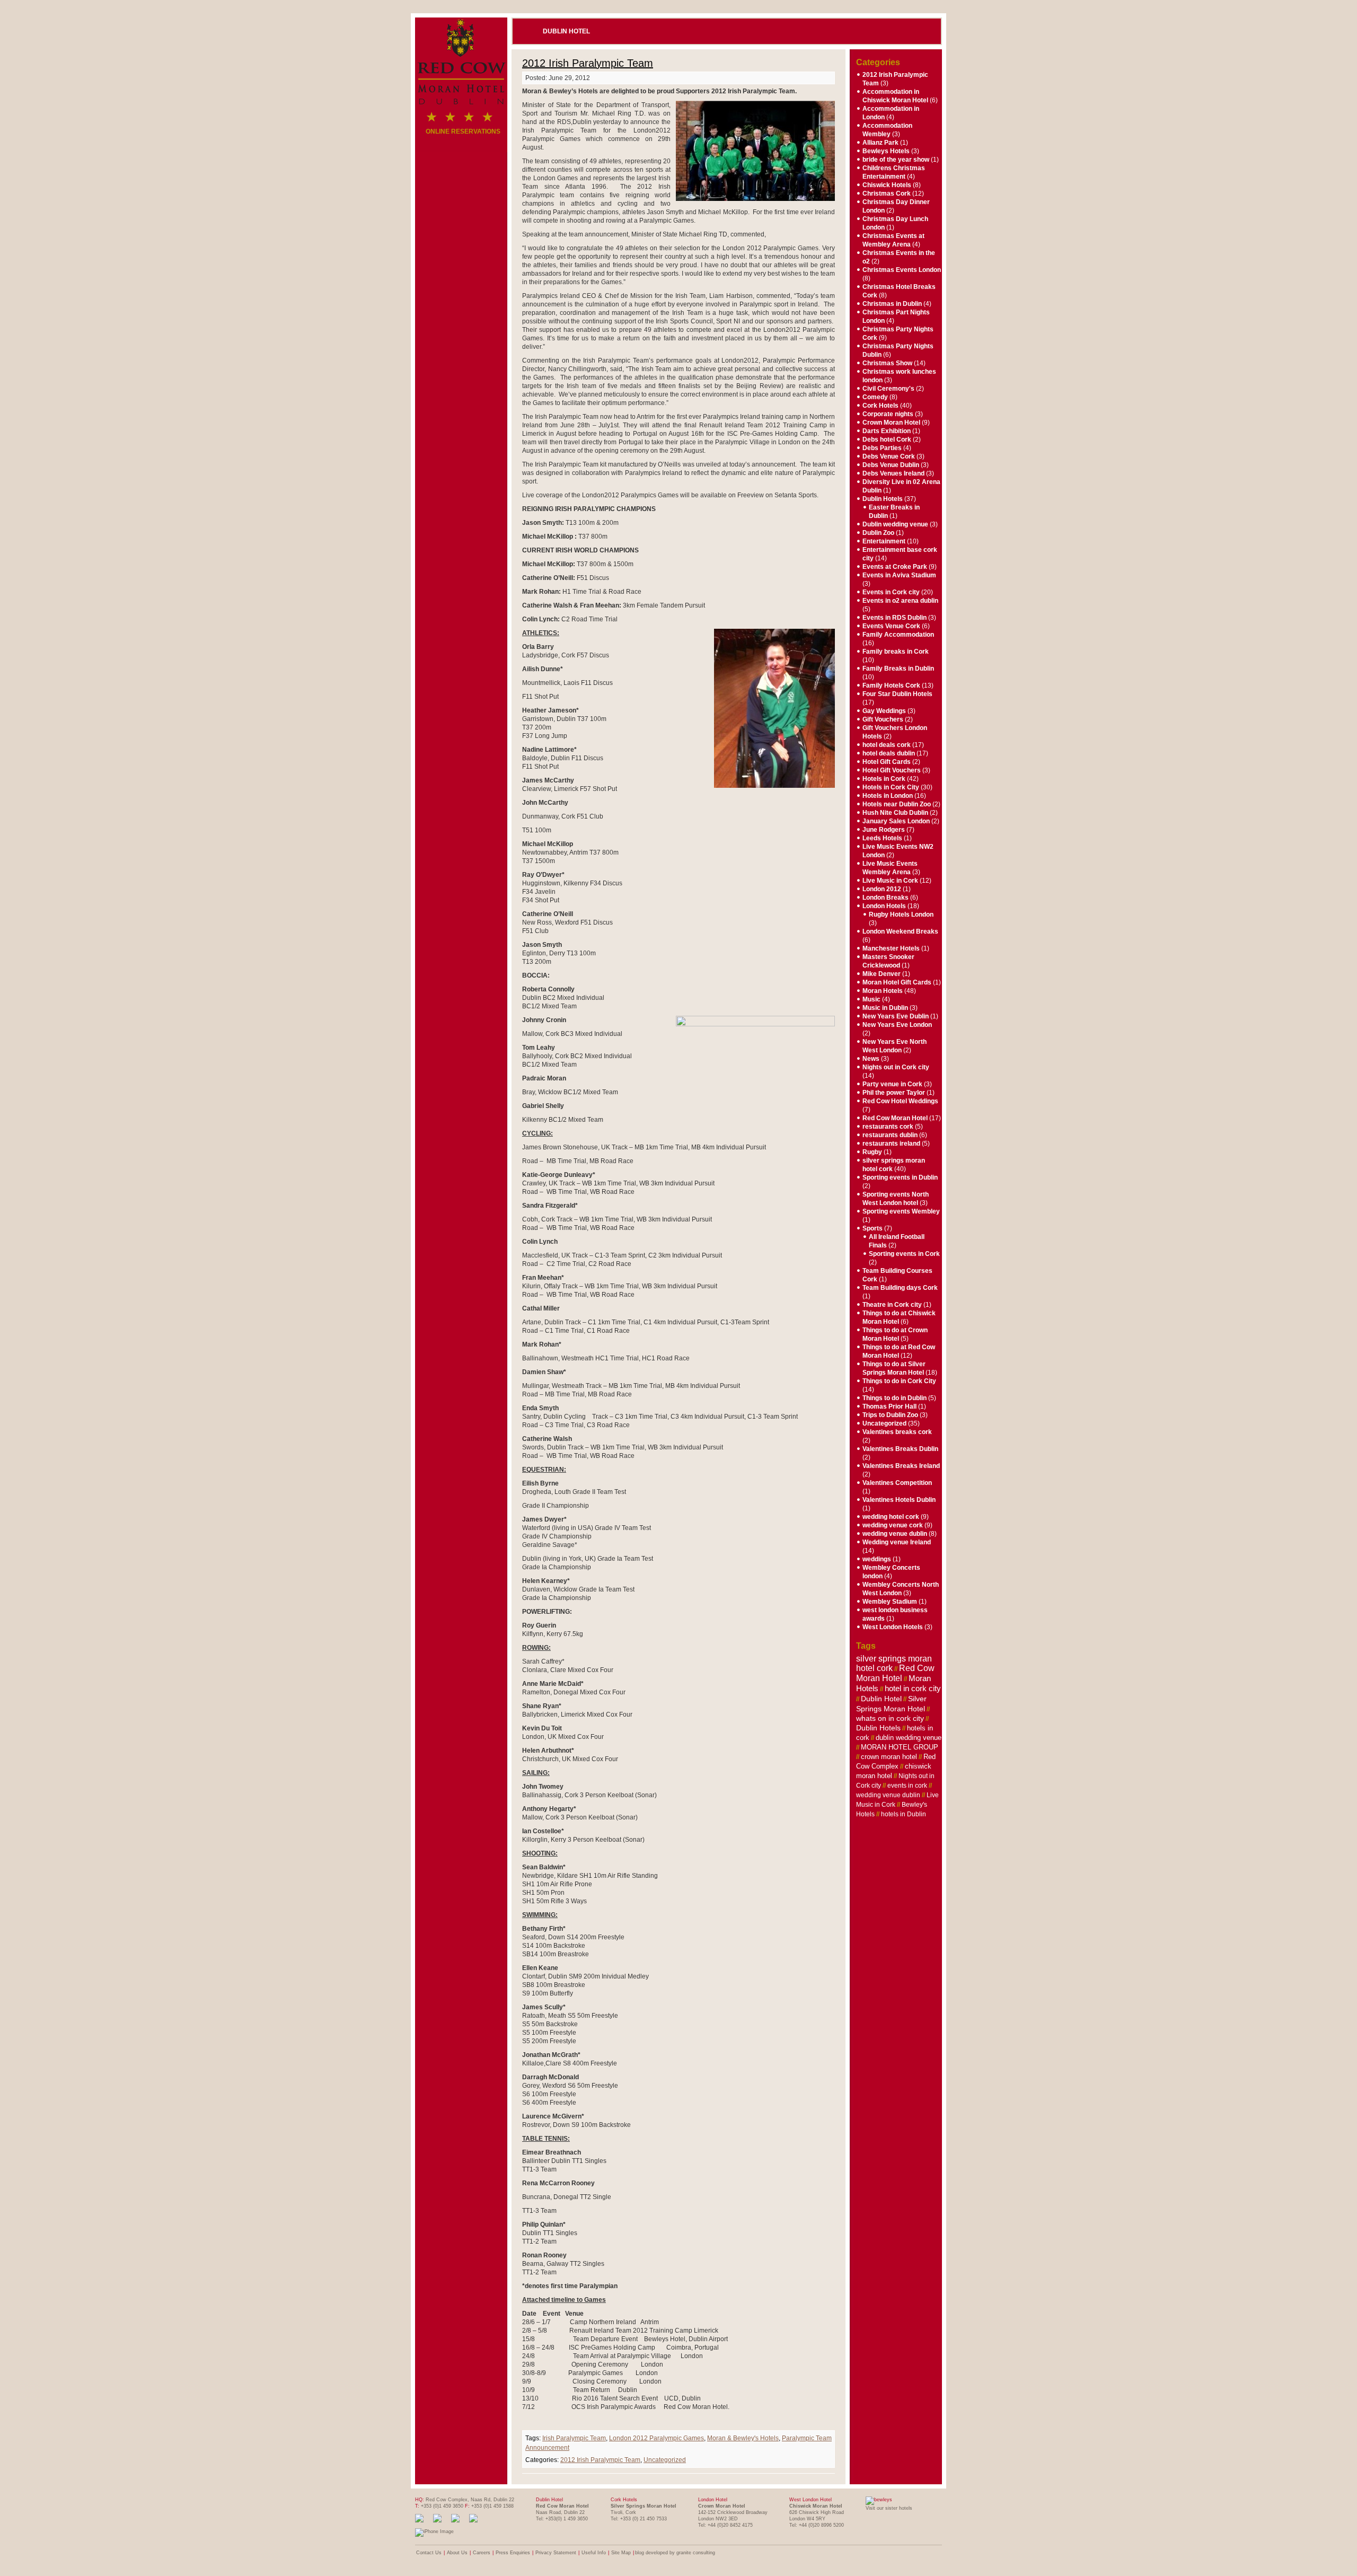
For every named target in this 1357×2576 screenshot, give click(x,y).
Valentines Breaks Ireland (901, 1466)
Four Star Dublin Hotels (897, 694)
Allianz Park (880, 143)
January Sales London (896, 821)
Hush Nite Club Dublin (895, 813)
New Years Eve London (897, 1025)
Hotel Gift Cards (887, 762)
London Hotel (713, 2500)
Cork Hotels (880, 406)
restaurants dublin (890, 1135)
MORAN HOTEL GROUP (900, 1747)
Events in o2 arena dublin (900, 601)
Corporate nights (888, 414)
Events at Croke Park (895, 567)
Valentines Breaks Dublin (900, 1449)
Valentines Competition (897, 1483)
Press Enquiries (513, 2553)
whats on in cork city (890, 1718)
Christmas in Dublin (892, 304)
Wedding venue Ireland (897, 1542)
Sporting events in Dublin (900, 1177)
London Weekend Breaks (900, 931)
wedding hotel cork (891, 1517)
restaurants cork (888, 1127)
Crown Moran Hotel (891, 423)
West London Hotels (893, 1627)
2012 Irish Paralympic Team (588, 63)
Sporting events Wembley (901, 1211)
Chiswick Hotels (887, 185)
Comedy (875, 397)
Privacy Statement (556, 2553)
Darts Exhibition (887, 431)
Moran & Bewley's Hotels (743, 2438)
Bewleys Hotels (886, 151)
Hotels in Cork (884, 779)
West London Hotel (810, 2500)
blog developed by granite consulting (675, 2553)
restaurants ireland (891, 1144)
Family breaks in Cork (896, 652)
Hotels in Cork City (891, 787)
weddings (877, 1559)
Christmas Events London (902, 270)
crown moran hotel (889, 1757)
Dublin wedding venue (895, 524)
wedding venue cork (893, 1525)
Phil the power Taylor (894, 1093)
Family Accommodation (898, 635)
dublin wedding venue (909, 1738)
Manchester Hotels (891, 948)
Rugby (872, 1152)
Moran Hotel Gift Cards (897, 982)
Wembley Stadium (890, 1602)
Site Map (621, 2553)
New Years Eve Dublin (896, 1016)
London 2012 (882, 889)
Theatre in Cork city (892, 1305)
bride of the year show (896, 160)
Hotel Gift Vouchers (892, 770)
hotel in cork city (913, 1689)
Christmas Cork (887, 194)
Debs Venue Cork (889, 456)
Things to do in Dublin (895, 1398)
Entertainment (884, 541)
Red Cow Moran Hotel (895, 1118)
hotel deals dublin (889, 753)
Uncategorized (665, 2460)
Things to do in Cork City (899, 1381)
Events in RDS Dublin (895, 618)
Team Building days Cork (900, 1288)
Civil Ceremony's (888, 389)
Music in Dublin (885, 1008)
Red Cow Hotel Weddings (900, 1101)
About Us (457, 2553)
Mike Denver (882, 974)
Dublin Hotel (566, 31)
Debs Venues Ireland (893, 473)
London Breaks (885, 898)
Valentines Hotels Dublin (899, 1500)
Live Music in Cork (890, 881)
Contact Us (429, 2553)
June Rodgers (884, 830)
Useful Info (594, 2553)
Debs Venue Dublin (891, 465)
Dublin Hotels (883, 499)
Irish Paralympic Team (574, 2438)
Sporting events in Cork (904, 1254)
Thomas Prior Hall (889, 1406)
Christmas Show (887, 363)
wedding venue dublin (895, 1534)
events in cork (907, 1786)
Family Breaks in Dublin (898, 669)
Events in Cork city (891, 592)
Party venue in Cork (892, 1084)
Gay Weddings (884, 711)
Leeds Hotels (882, 838)
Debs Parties (882, 448)
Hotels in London (888, 796)
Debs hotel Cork (887, 439)
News (871, 1059)
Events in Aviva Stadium (899, 575)
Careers (482, 2553)
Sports (873, 1228)
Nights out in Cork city (896, 1067)
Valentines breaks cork (897, 1432)
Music (871, 999)
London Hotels (884, 906)
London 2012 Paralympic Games (657, 2438)
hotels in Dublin (904, 1814)
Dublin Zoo (878, 533)
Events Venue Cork (891, 626)
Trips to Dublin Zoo (890, 1415)
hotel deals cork (887, 745)
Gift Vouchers (883, 719)
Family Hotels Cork (891, 685)
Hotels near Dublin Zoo (897, 804)
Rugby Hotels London (901, 915)
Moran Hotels (883, 991)
